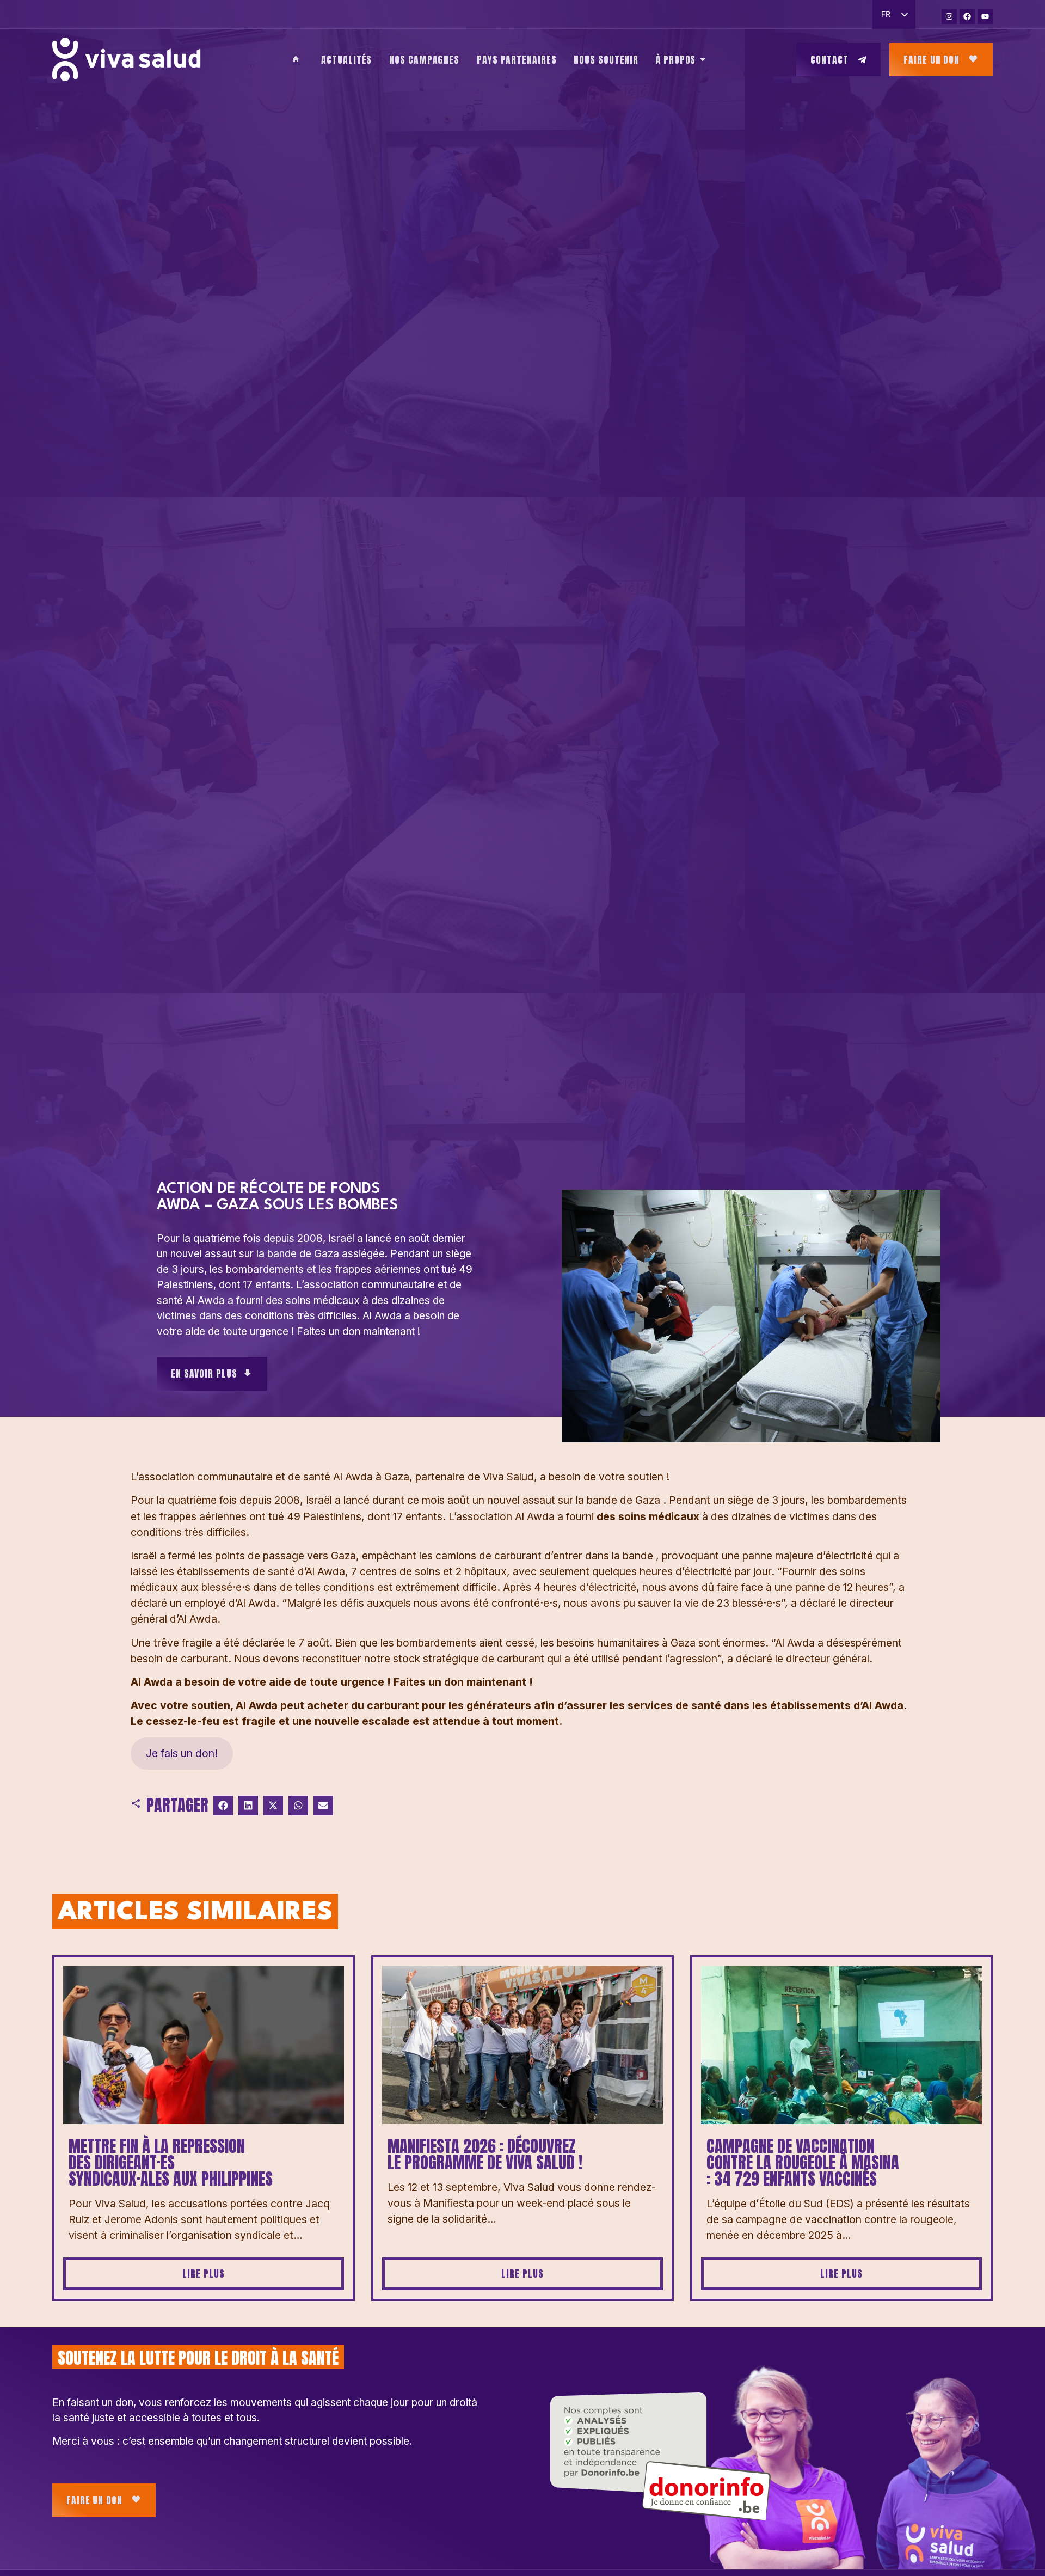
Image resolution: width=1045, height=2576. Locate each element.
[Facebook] (967, 16)
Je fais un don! (182, 1753)
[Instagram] (949, 16)
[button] (223, 1806)
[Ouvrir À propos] (703, 59)
